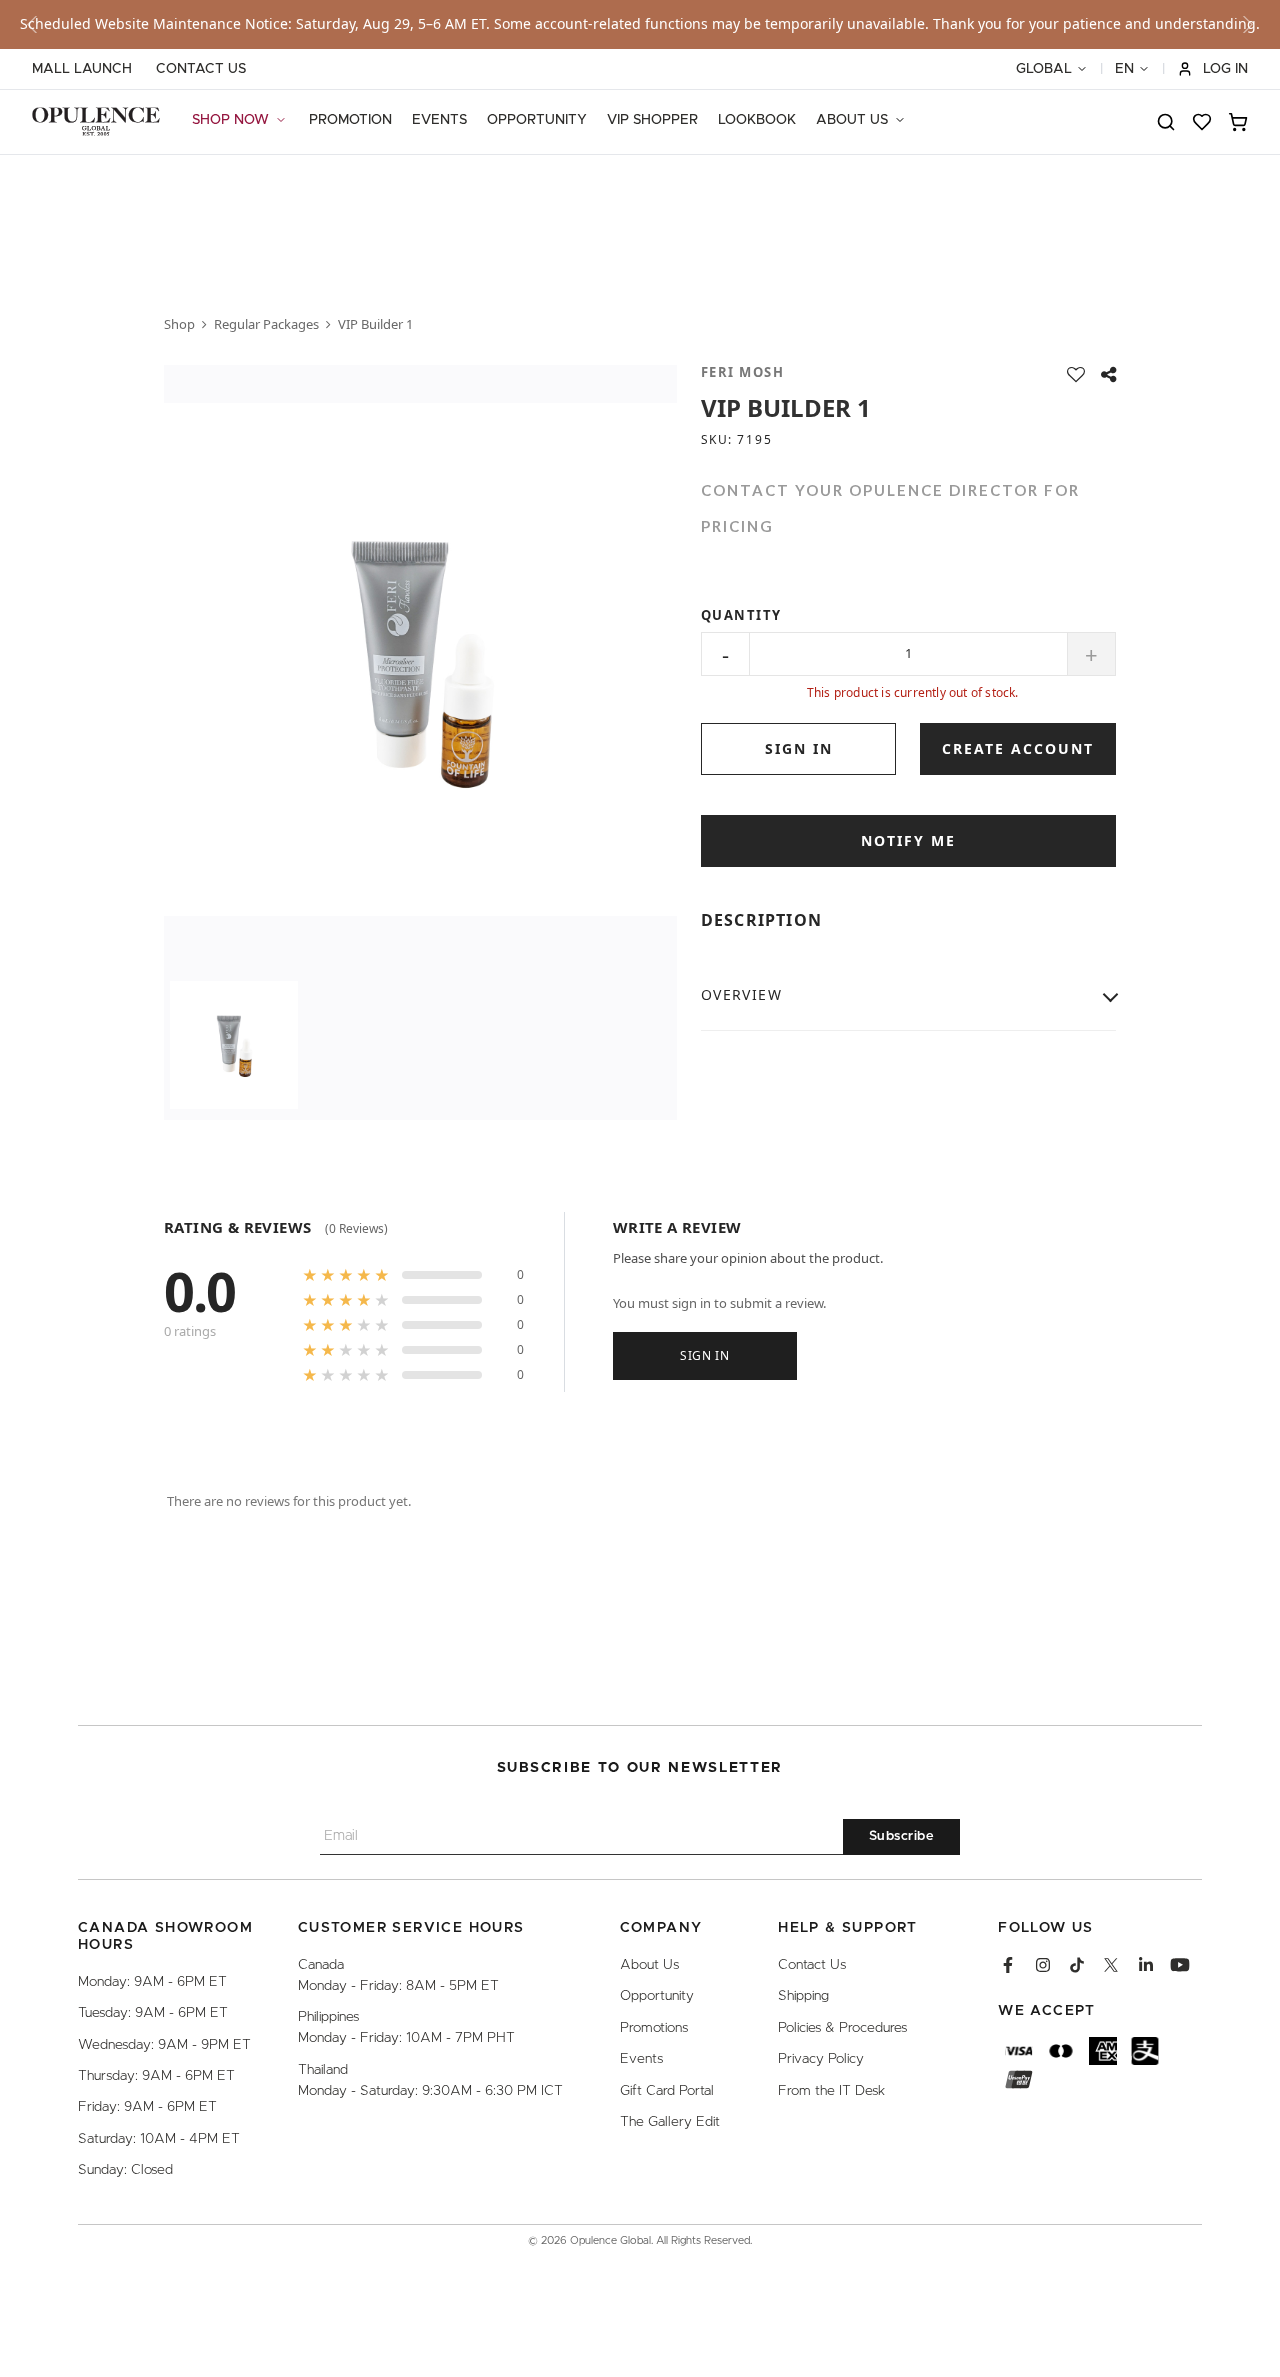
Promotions (654, 2028)
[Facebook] (1008, 1965)
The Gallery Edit (670, 2122)
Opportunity (657, 1997)
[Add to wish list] (1076, 374)
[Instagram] (1043, 1965)
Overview (741, 994)
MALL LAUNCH (82, 69)
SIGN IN (799, 748)
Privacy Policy (821, 2060)
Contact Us (812, 1965)
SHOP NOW (230, 120)
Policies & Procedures (842, 2028)
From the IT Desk (831, 2091)
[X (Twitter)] (1111, 1965)
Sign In (705, 1354)
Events (641, 2060)
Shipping (803, 1997)
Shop (179, 324)
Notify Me (908, 840)
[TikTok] (1077, 1965)
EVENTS (439, 120)
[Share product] (1108, 374)
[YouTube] (1180, 1965)
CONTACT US (201, 69)
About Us (649, 1965)
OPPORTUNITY (537, 120)
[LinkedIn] (1146, 1965)
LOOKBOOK (757, 120)
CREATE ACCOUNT (1018, 748)
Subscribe (902, 1837)
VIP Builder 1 (375, 324)
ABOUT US (852, 120)
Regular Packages (266, 324)
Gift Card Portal (667, 2091)
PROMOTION (350, 120)
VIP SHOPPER (652, 120)
